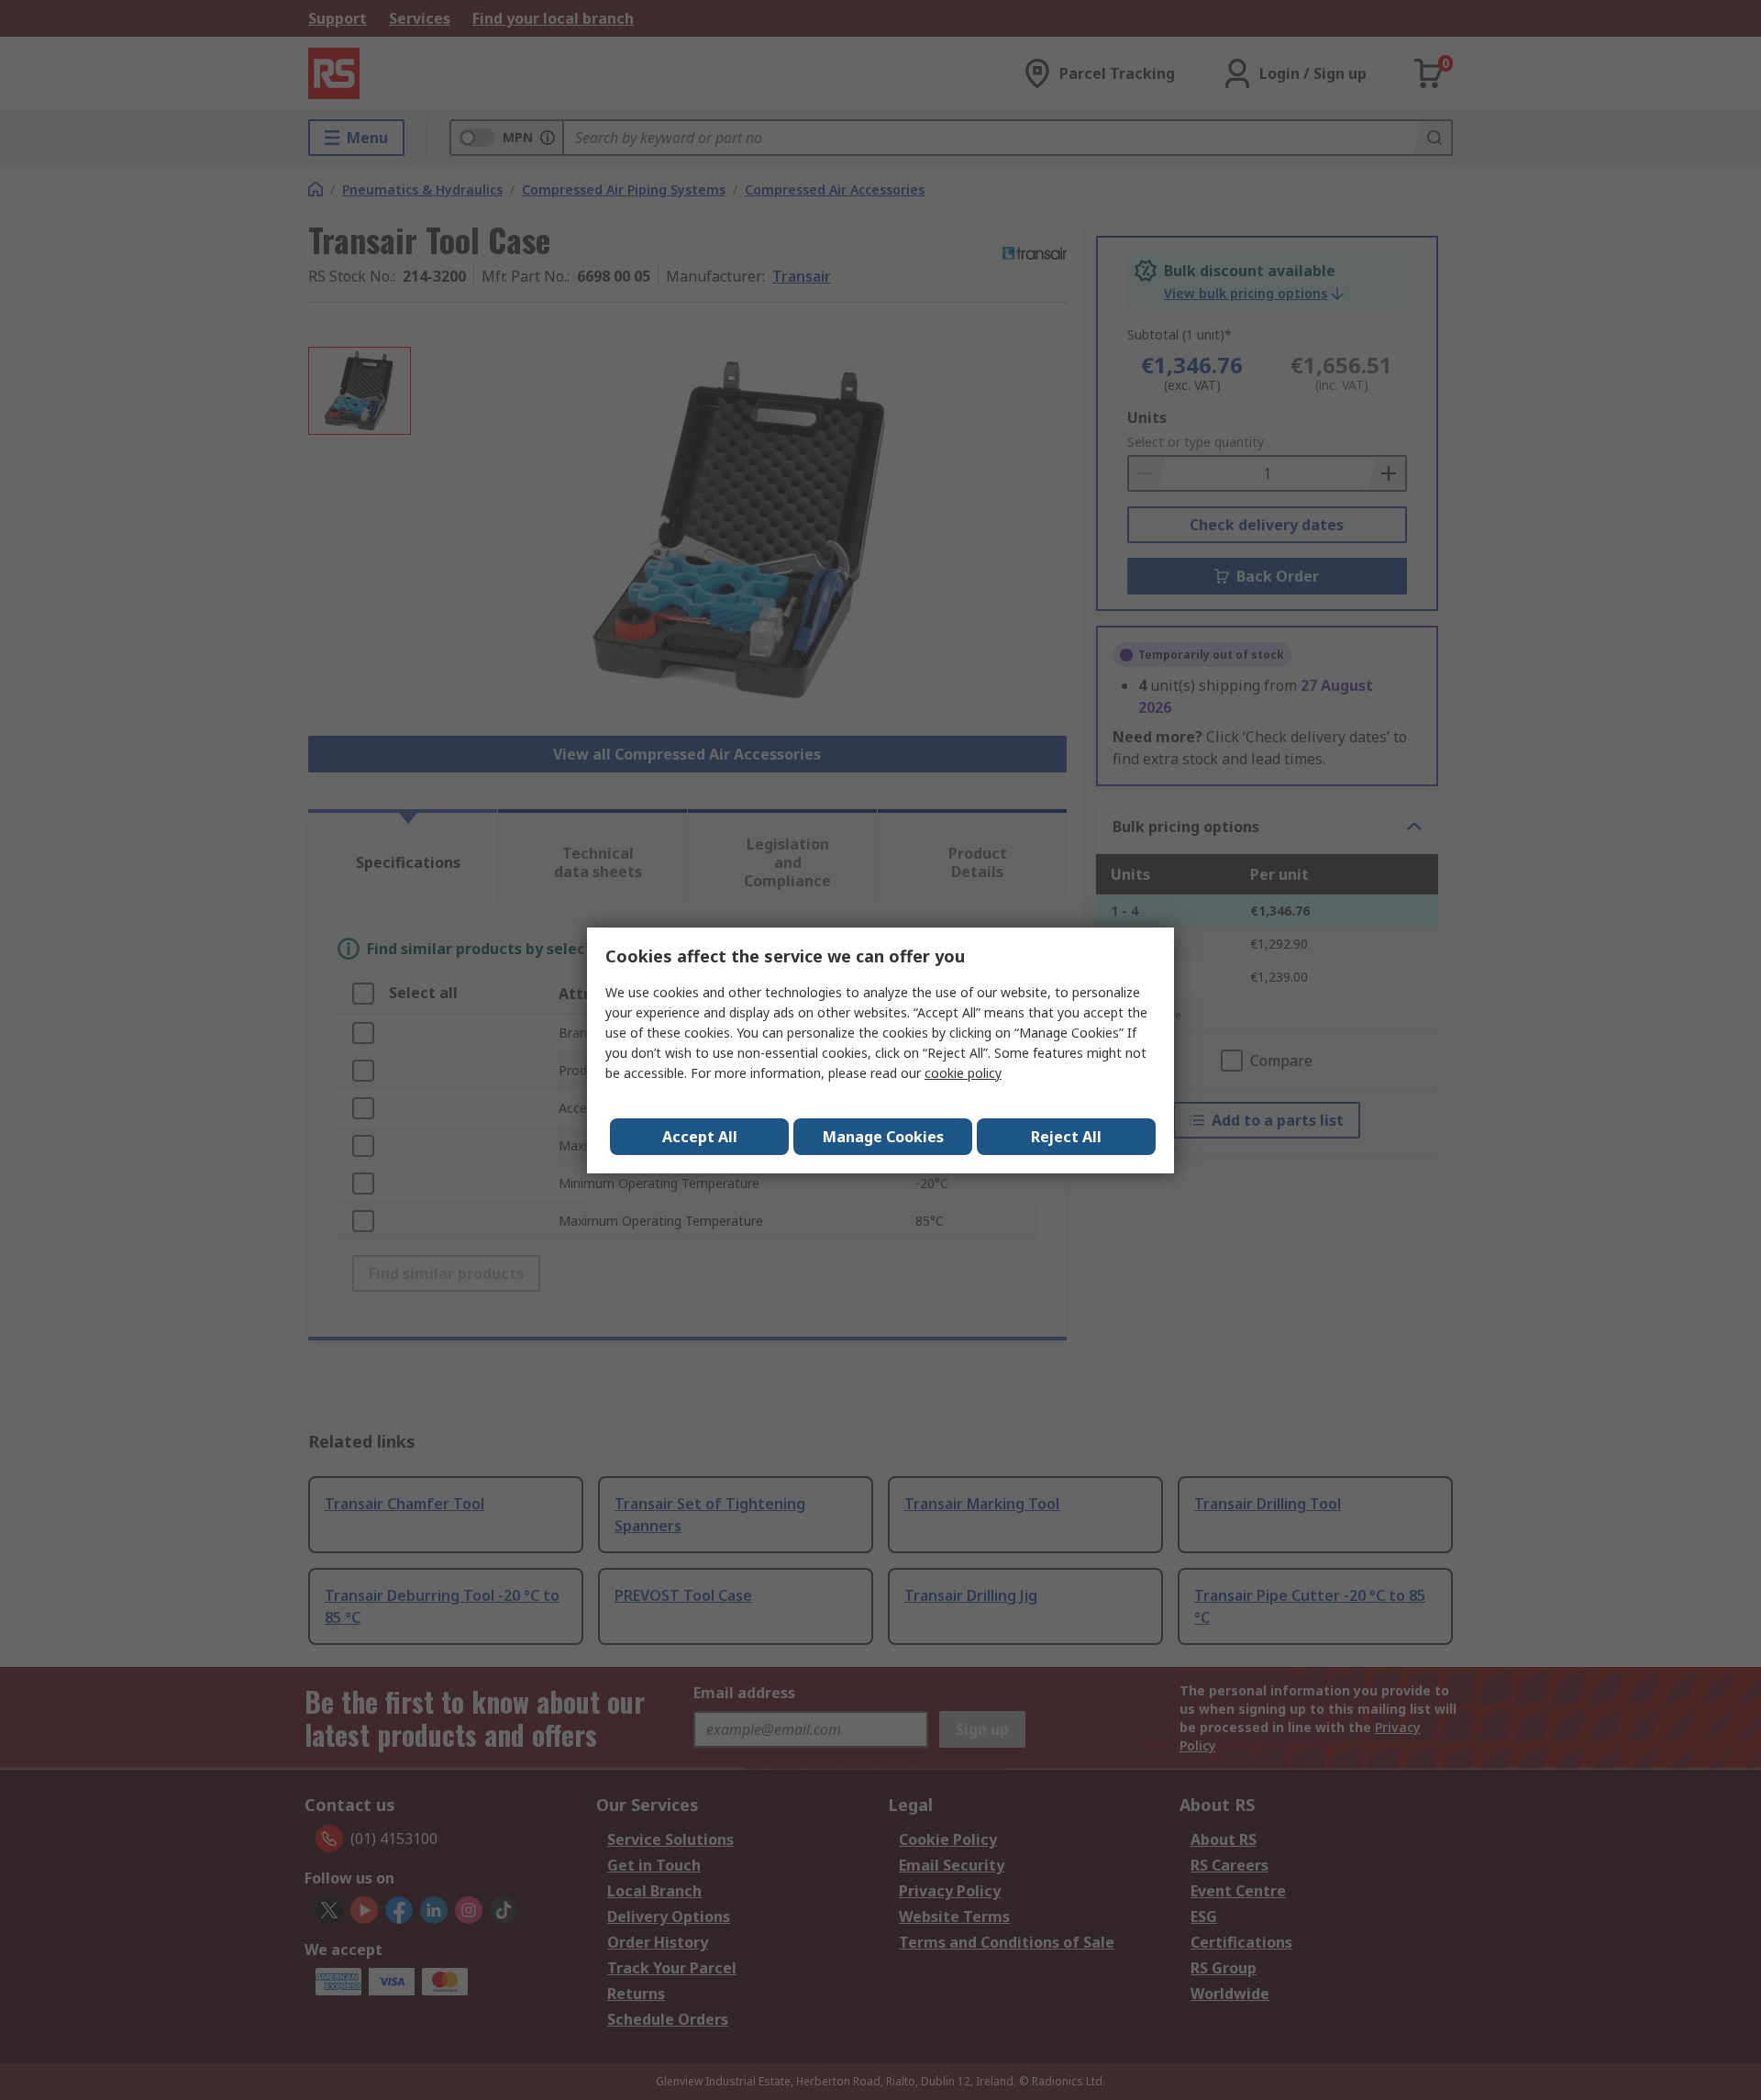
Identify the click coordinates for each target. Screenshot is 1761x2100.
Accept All (700, 1137)
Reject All (1066, 1137)
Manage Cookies (883, 1137)
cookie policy (963, 1073)
